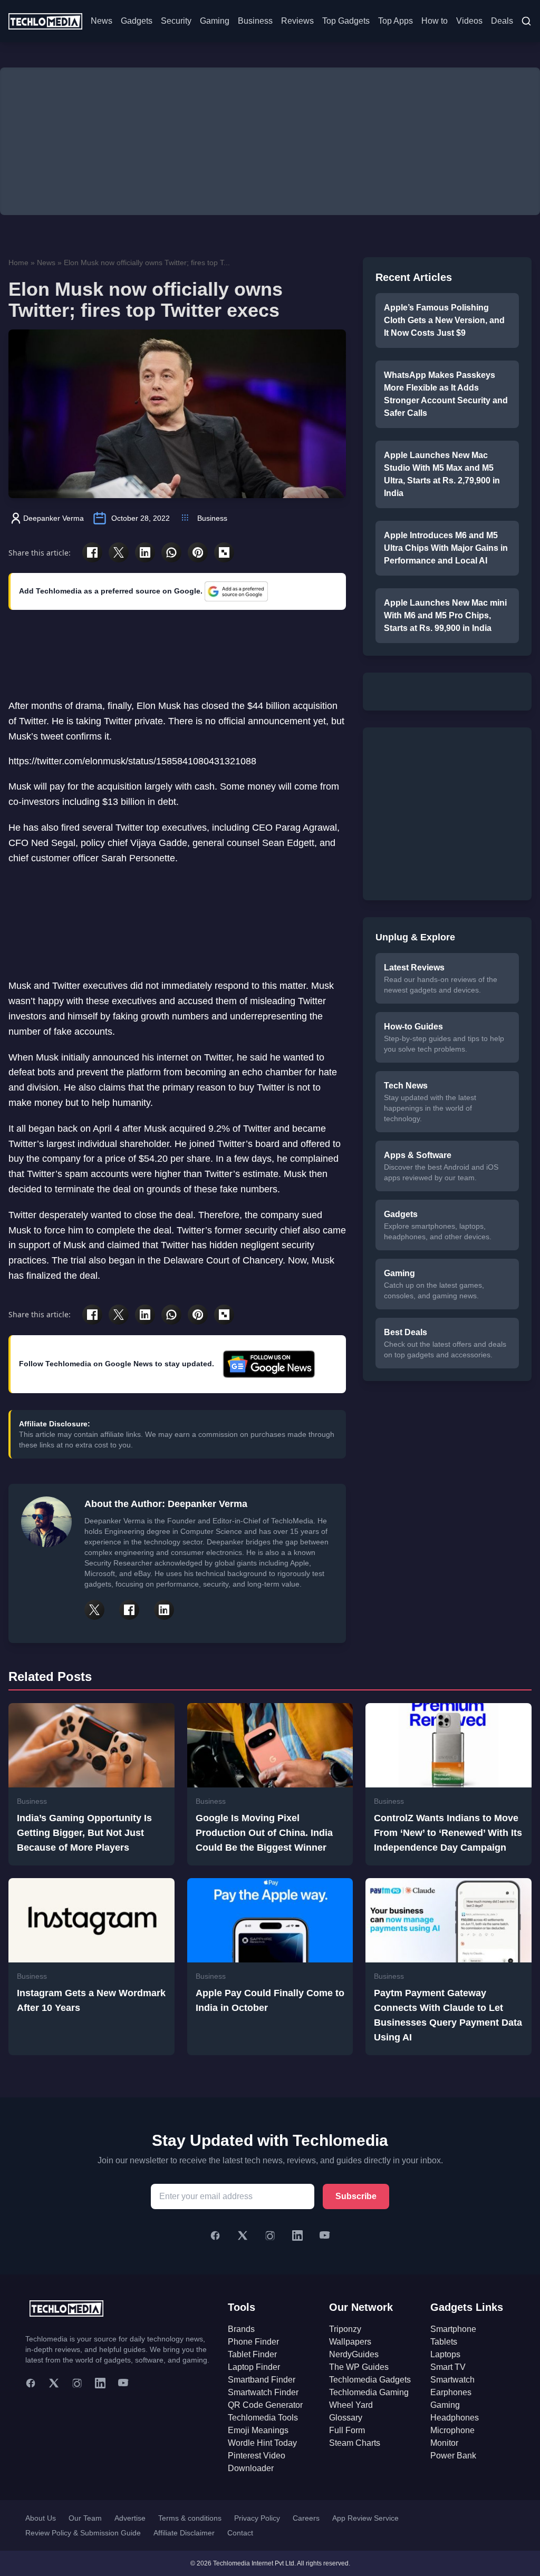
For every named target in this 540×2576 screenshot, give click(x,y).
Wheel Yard (351, 2405)
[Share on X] (119, 552)
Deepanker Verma (54, 518)
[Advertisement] (270, 141)
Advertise (130, 2518)
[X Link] (94, 1610)
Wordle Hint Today (262, 2443)
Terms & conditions (190, 2518)
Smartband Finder (262, 2380)
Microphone (452, 2430)
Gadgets (137, 21)
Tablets (444, 2342)
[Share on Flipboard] (224, 552)
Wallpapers (350, 2342)
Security (176, 21)
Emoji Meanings (258, 2430)
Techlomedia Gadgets (370, 2380)
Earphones (451, 2392)
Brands (241, 2329)
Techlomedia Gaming (369, 2392)
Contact (240, 2533)
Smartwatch (452, 2380)
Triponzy (345, 2329)
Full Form (347, 2430)
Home (18, 263)
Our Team (85, 2518)
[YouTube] (325, 2235)
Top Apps (396, 21)
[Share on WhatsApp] (171, 552)
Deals (502, 21)
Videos (469, 21)
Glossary (346, 2418)
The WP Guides (359, 2367)
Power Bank (453, 2456)
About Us (41, 2518)
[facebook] (31, 2383)
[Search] (526, 21)
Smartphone (453, 2329)
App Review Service (365, 2518)
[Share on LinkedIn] (145, 552)
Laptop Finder (254, 2367)
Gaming (215, 21)
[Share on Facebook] (92, 552)
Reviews (297, 21)
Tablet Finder (252, 2354)
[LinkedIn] (297, 2235)
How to (435, 21)
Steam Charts (355, 2443)
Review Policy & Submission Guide (83, 2533)
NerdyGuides (354, 2354)
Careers (306, 2518)
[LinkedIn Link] (164, 1610)
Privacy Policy (257, 2518)
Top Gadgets (346, 21)
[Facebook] (215, 2235)
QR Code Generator (265, 2405)
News (102, 21)
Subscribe (356, 2196)
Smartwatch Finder (263, 2392)
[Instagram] (270, 2235)
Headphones (455, 2418)
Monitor (444, 2443)
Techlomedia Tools (263, 2418)
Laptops (445, 2354)
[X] (243, 2235)
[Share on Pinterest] (198, 552)
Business (255, 21)
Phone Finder (253, 2342)
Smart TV (448, 2367)
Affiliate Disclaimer (184, 2533)
